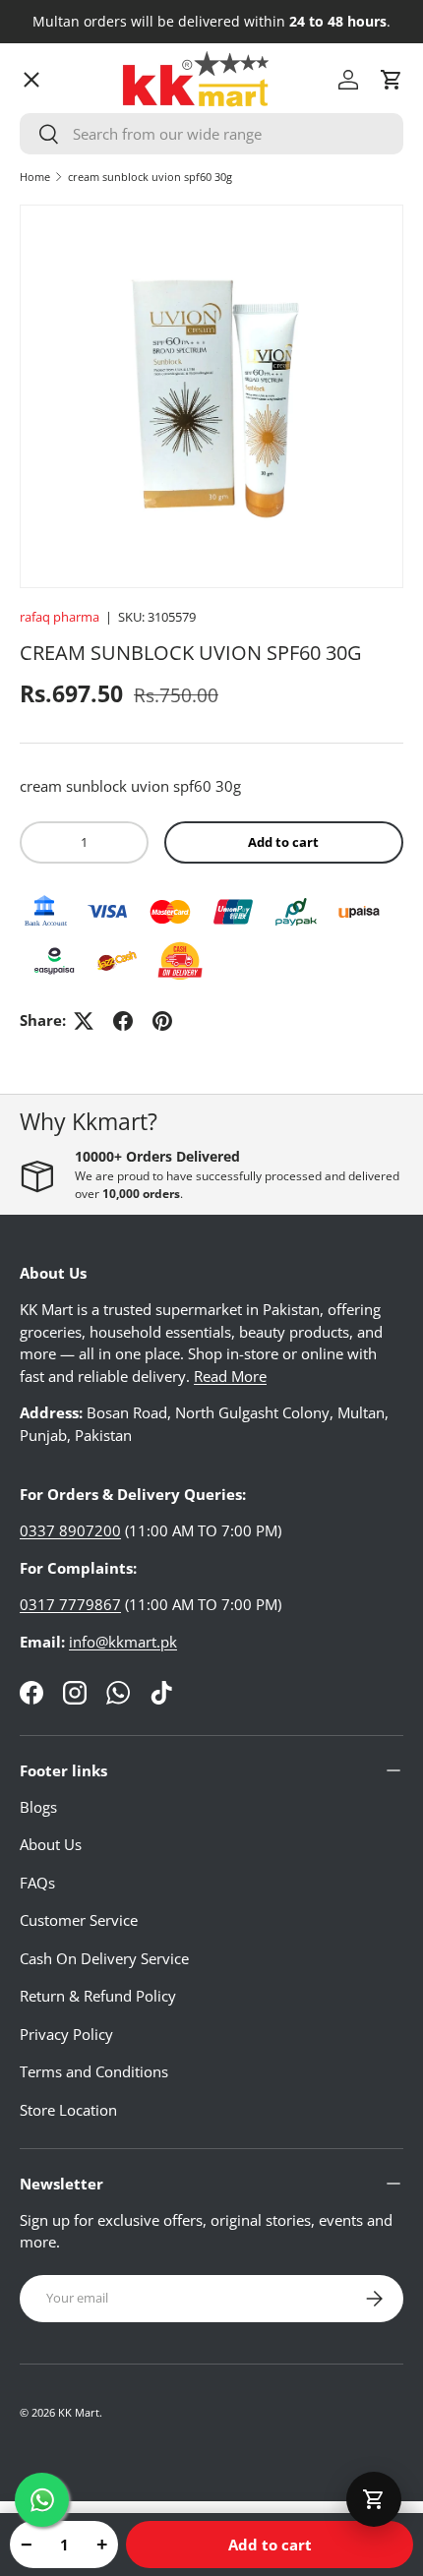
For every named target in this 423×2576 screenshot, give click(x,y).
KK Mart (79, 2412)
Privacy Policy (66, 2034)
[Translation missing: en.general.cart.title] (374, 2499)
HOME (58, 133)
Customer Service (79, 1920)
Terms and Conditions (94, 2071)
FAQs (37, 1883)
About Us (51, 1844)
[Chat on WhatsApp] (42, 2500)
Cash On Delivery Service (104, 1958)
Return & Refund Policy (98, 1996)
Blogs (38, 1807)
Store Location (68, 2110)
